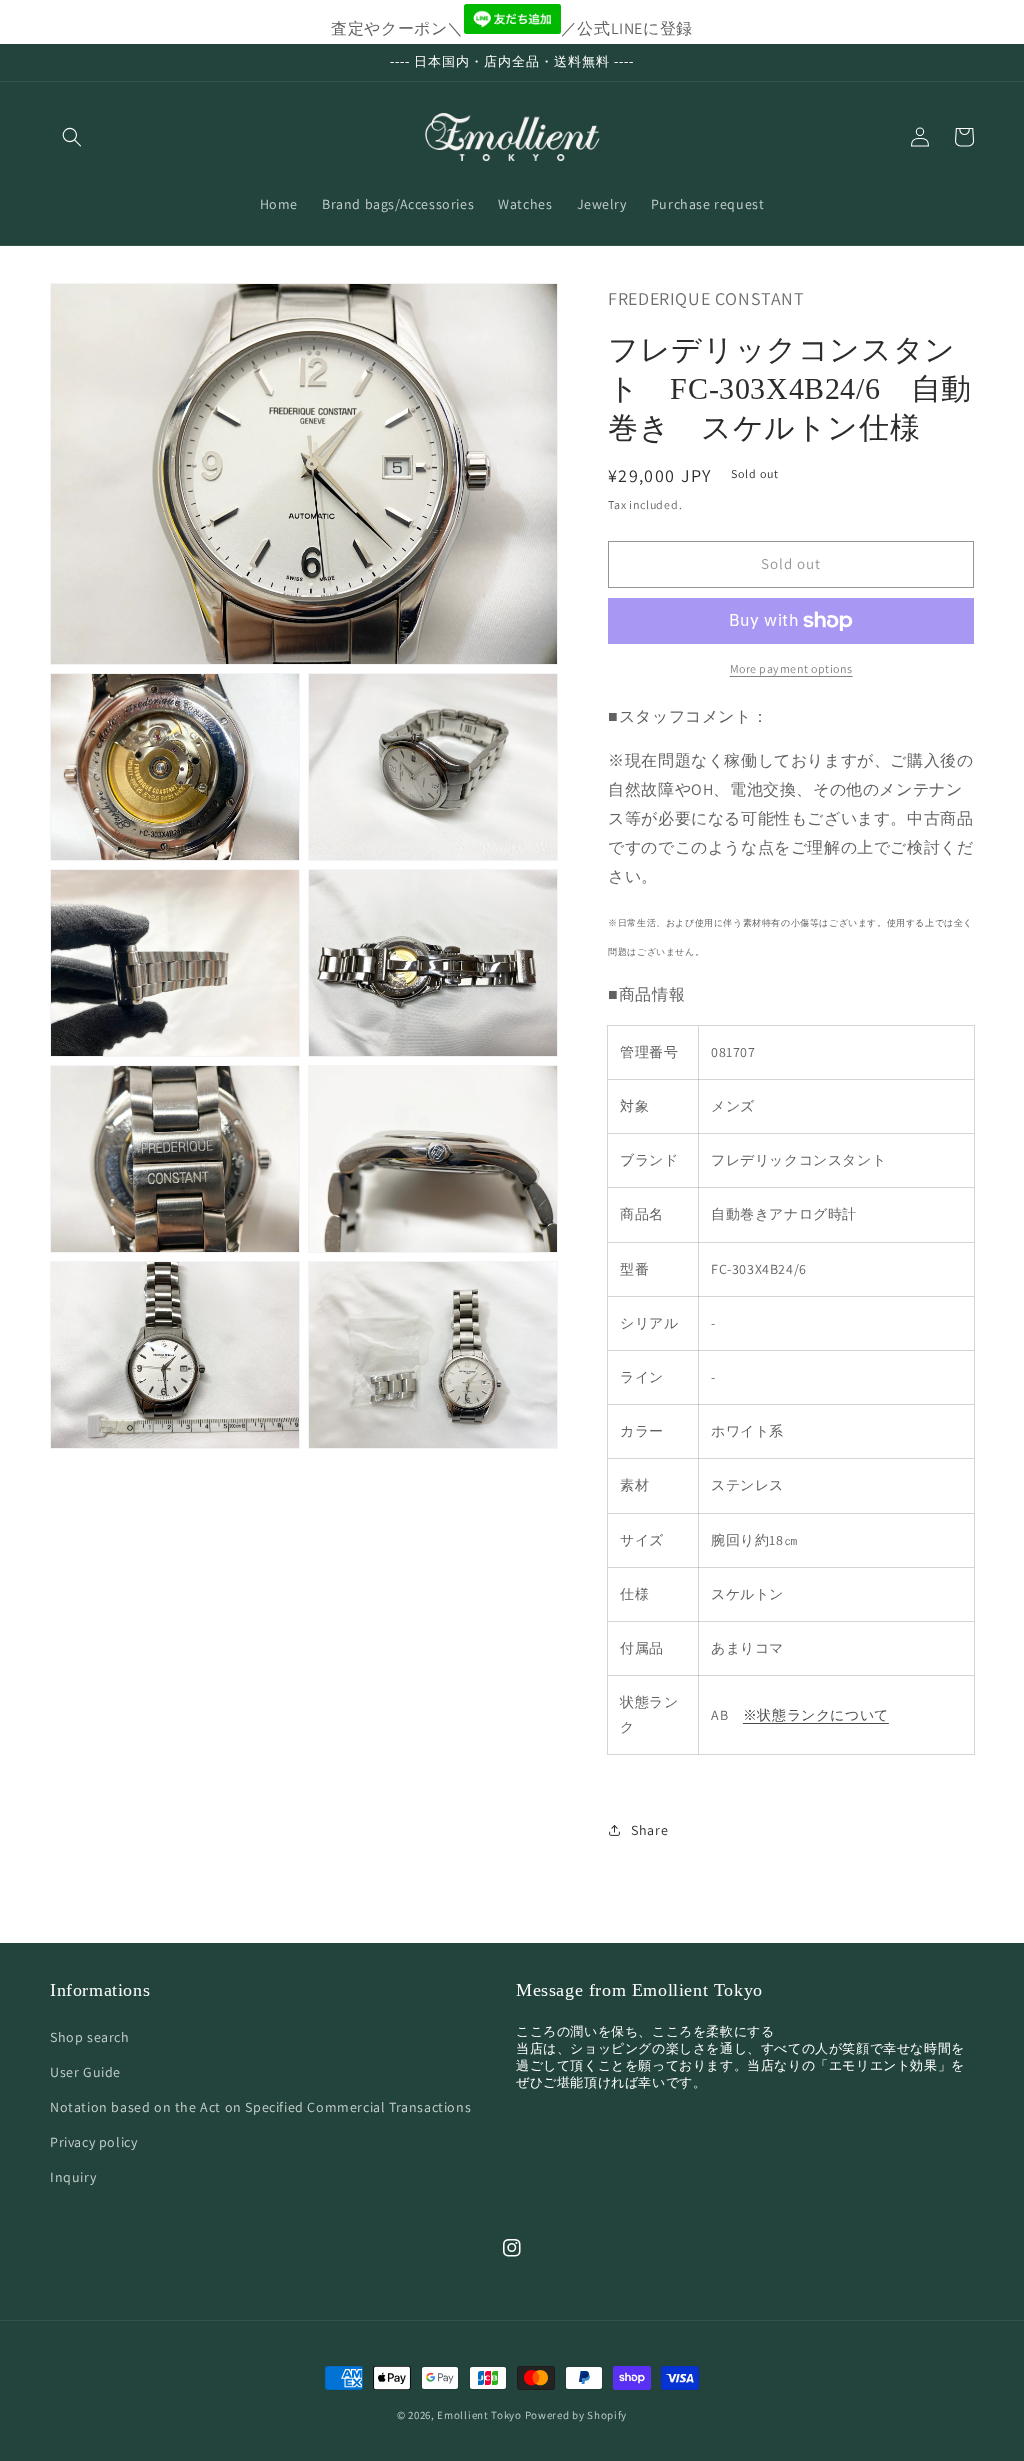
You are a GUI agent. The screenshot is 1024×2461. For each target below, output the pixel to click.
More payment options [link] (791, 668)
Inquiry (73, 2177)
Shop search (90, 2037)
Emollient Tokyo (479, 2415)
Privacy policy (93, 2142)
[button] (72, 137)
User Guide (85, 2072)
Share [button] (649, 1830)
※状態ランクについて (816, 1715)
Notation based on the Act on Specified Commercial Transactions (260, 2107)
